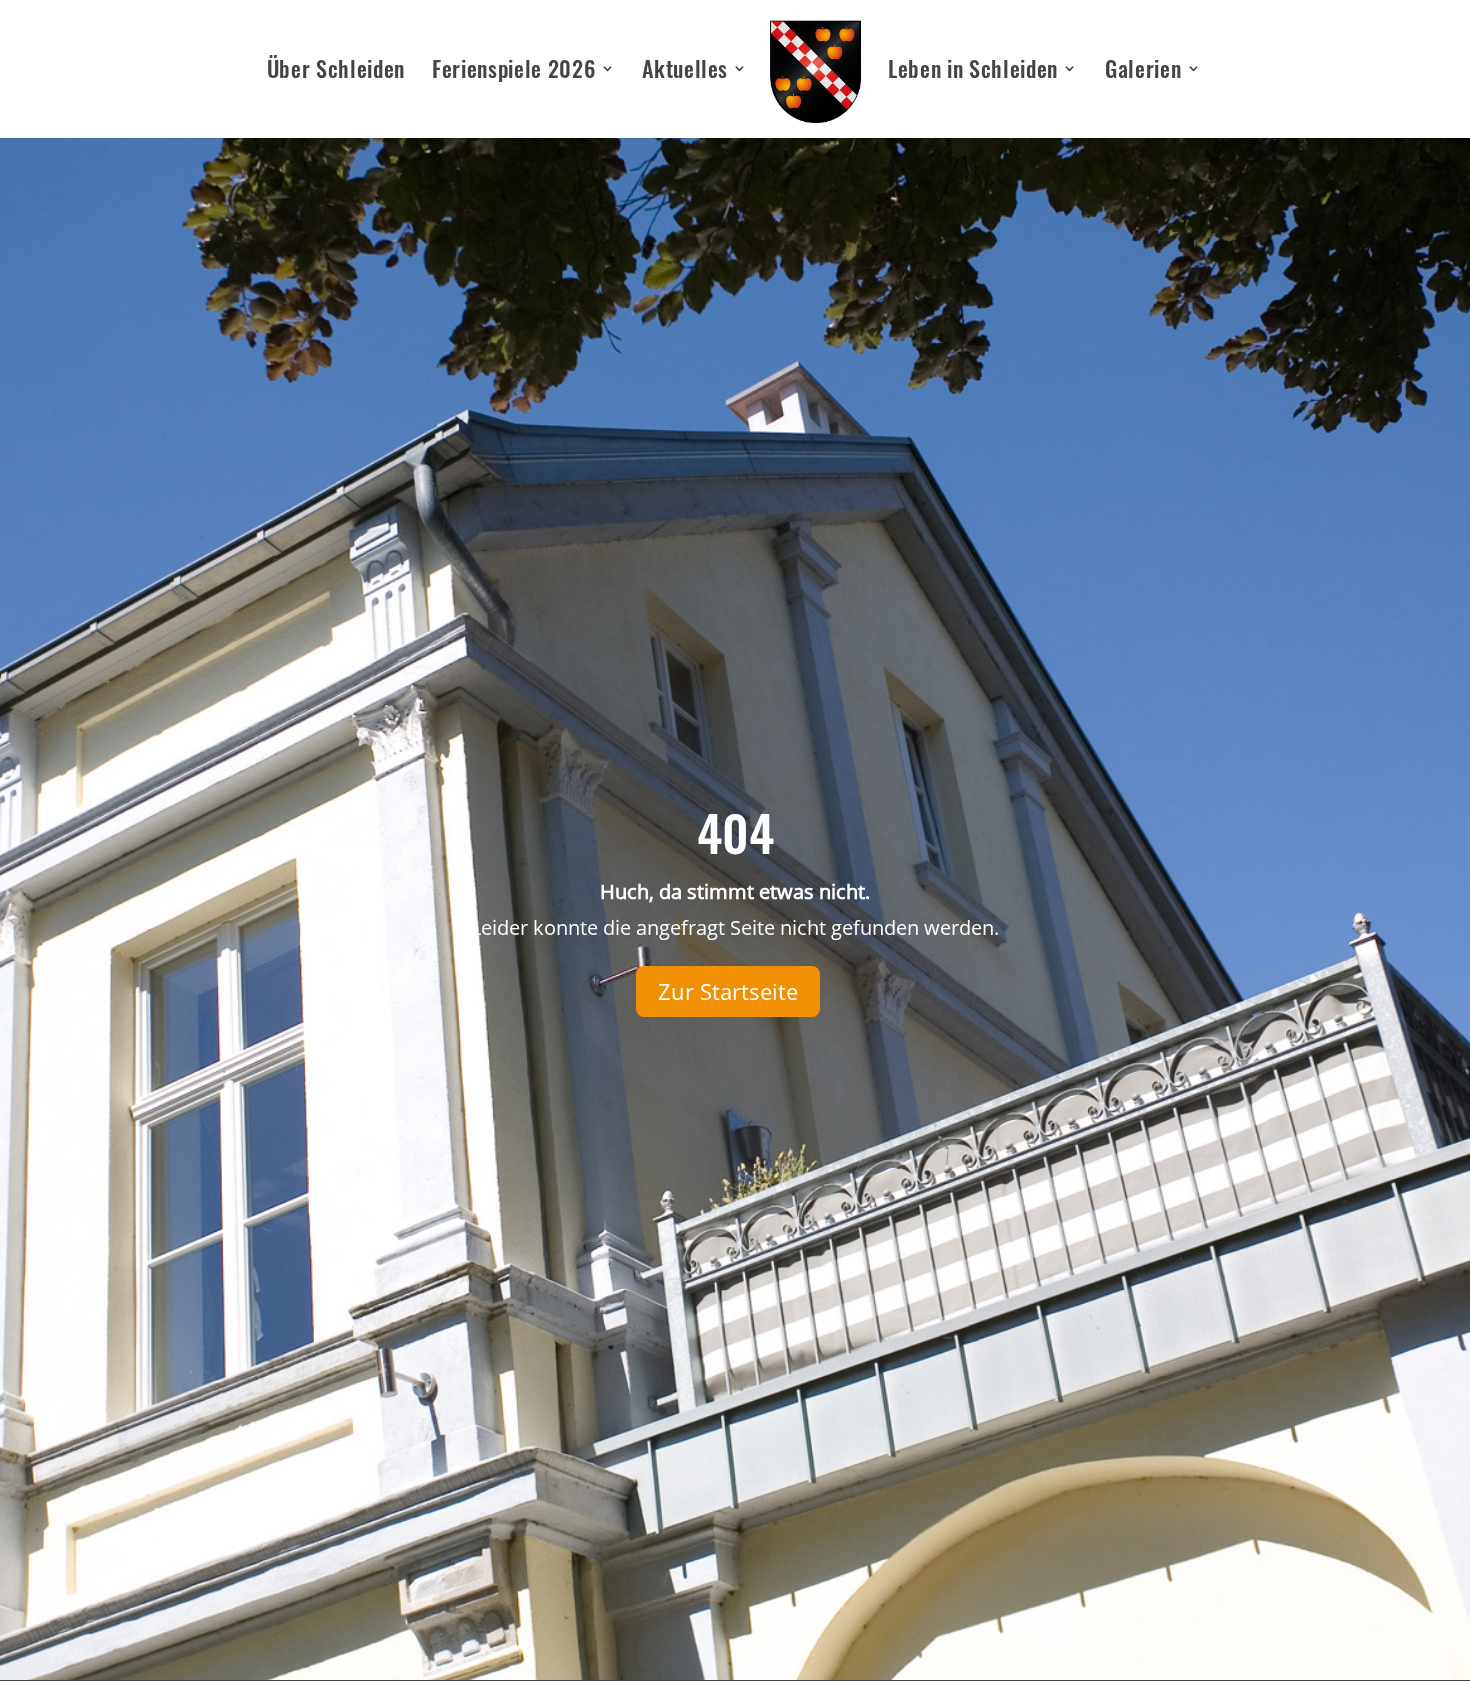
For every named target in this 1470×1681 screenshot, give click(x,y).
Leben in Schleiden (973, 72)
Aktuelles (685, 72)
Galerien (1143, 72)
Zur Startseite (728, 991)
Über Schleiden (336, 72)
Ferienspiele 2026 (513, 72)
